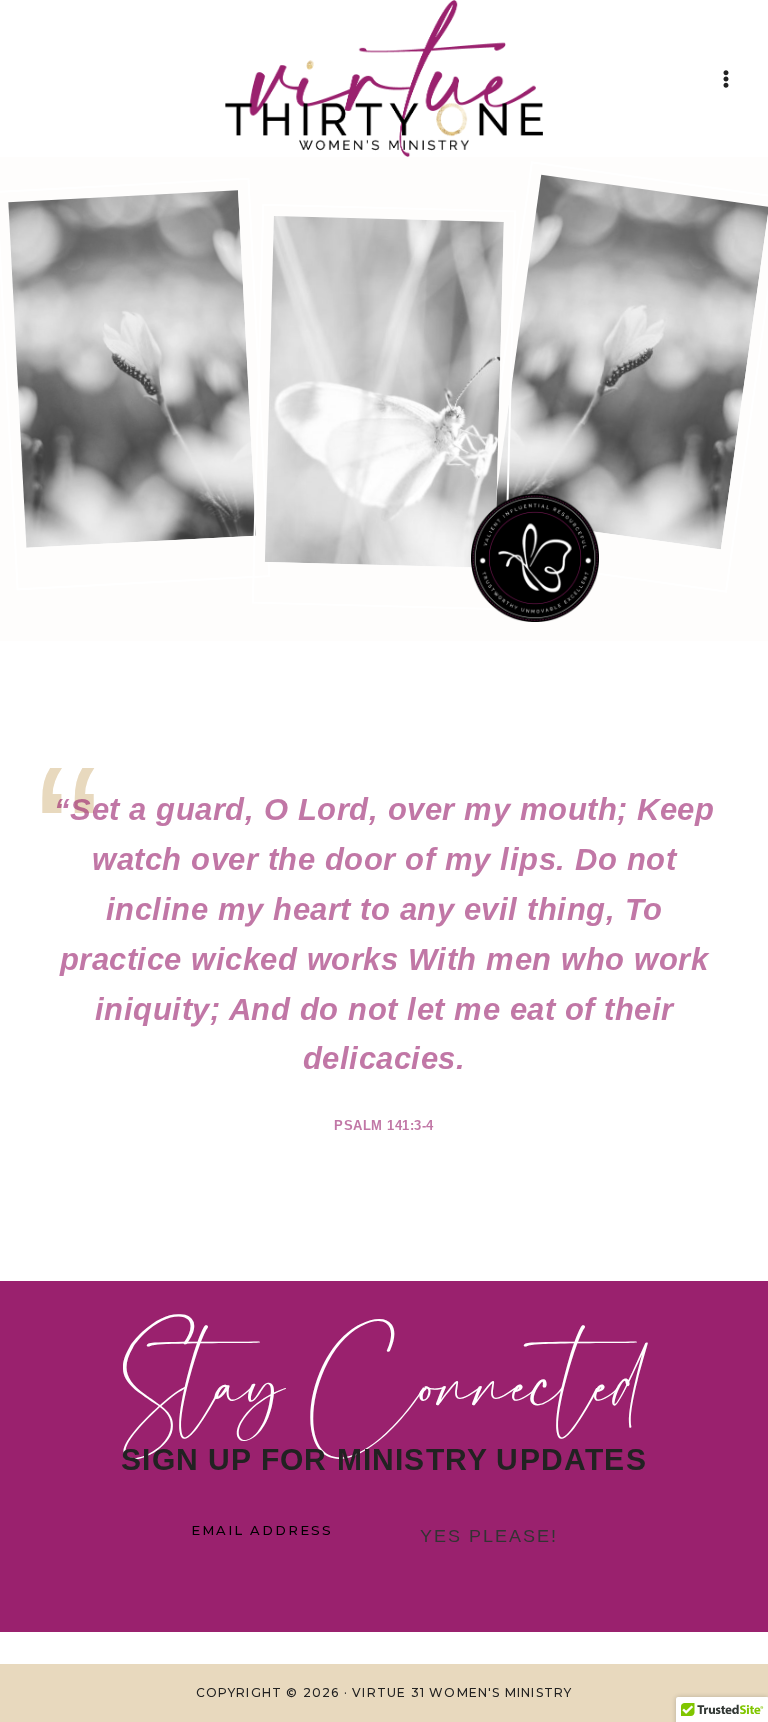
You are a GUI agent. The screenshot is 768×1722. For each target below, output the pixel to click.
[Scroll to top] (706, 1680)
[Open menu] (725, 78)
